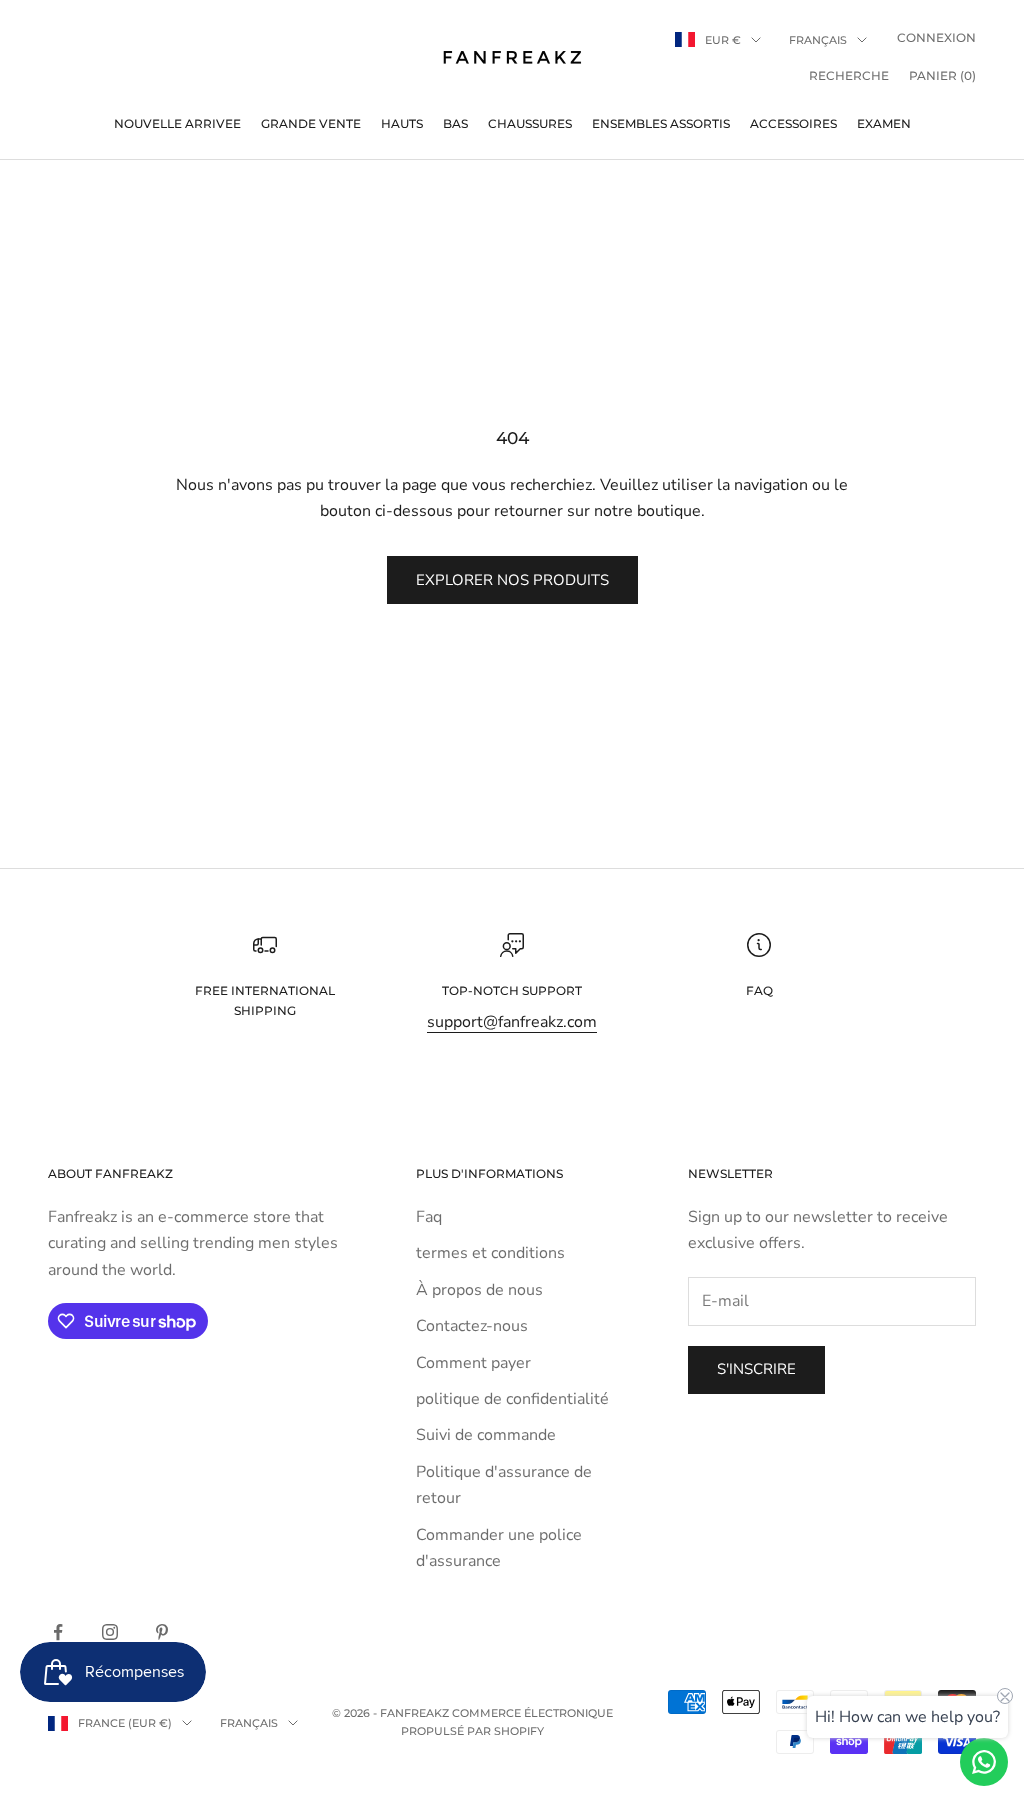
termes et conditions (490, 1253)
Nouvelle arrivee (177, 123)
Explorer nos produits (512, 580)
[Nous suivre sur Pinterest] (162, 1632)
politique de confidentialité (512, 1399)
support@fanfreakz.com (512, 1022)
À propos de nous (479, 1290)
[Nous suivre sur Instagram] (110, 1632)
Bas (455, 123)
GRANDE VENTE (311, 123)
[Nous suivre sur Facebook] (58, 1632)
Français (818, 40)
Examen (884, 123)
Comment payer (473, 1363)
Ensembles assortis (661, 123)
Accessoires (793, 123)
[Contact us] (984, 1762)
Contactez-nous (472, 1326)
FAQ (759, 990)
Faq (429, 1217)
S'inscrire (756, 1369)
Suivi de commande (486, 1435)
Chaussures (530, 123)
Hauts (402, 123)
